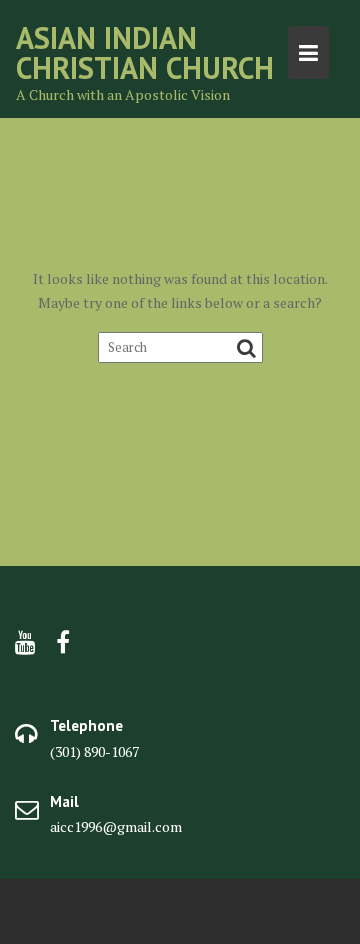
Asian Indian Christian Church (145, 52)
